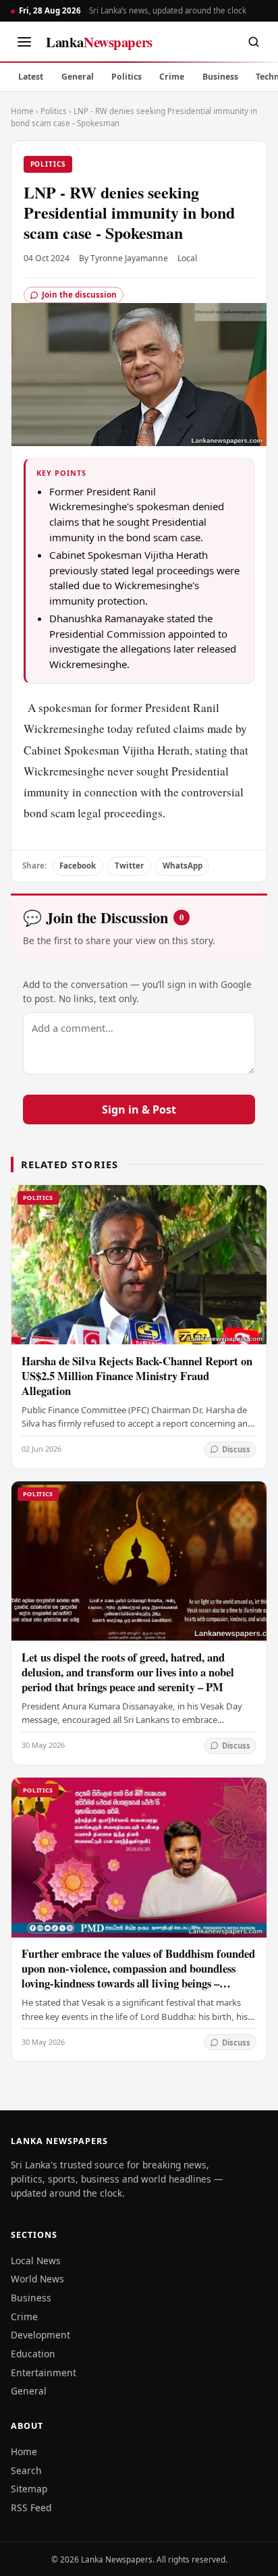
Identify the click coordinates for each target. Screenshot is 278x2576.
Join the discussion (79, 295)
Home (22, 111)
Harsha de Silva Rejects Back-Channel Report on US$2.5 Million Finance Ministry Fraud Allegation (137, 1376)
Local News (36, 2260)
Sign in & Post (139, 1109)
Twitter (129, 866)
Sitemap (29, 2489)
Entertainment (44, 2373)
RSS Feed (31, 2508)
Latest (31, 77)
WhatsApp (183, 866)
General (78, 77)
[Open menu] (24, 42)
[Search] (254, 42)
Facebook (78, 866)
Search (26, 2470)
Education (33, 2354)
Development (40, 2335)
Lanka (99, 42)
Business (220, 77)
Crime (172, 77)
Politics (127, 77)
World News (37, 2279)
